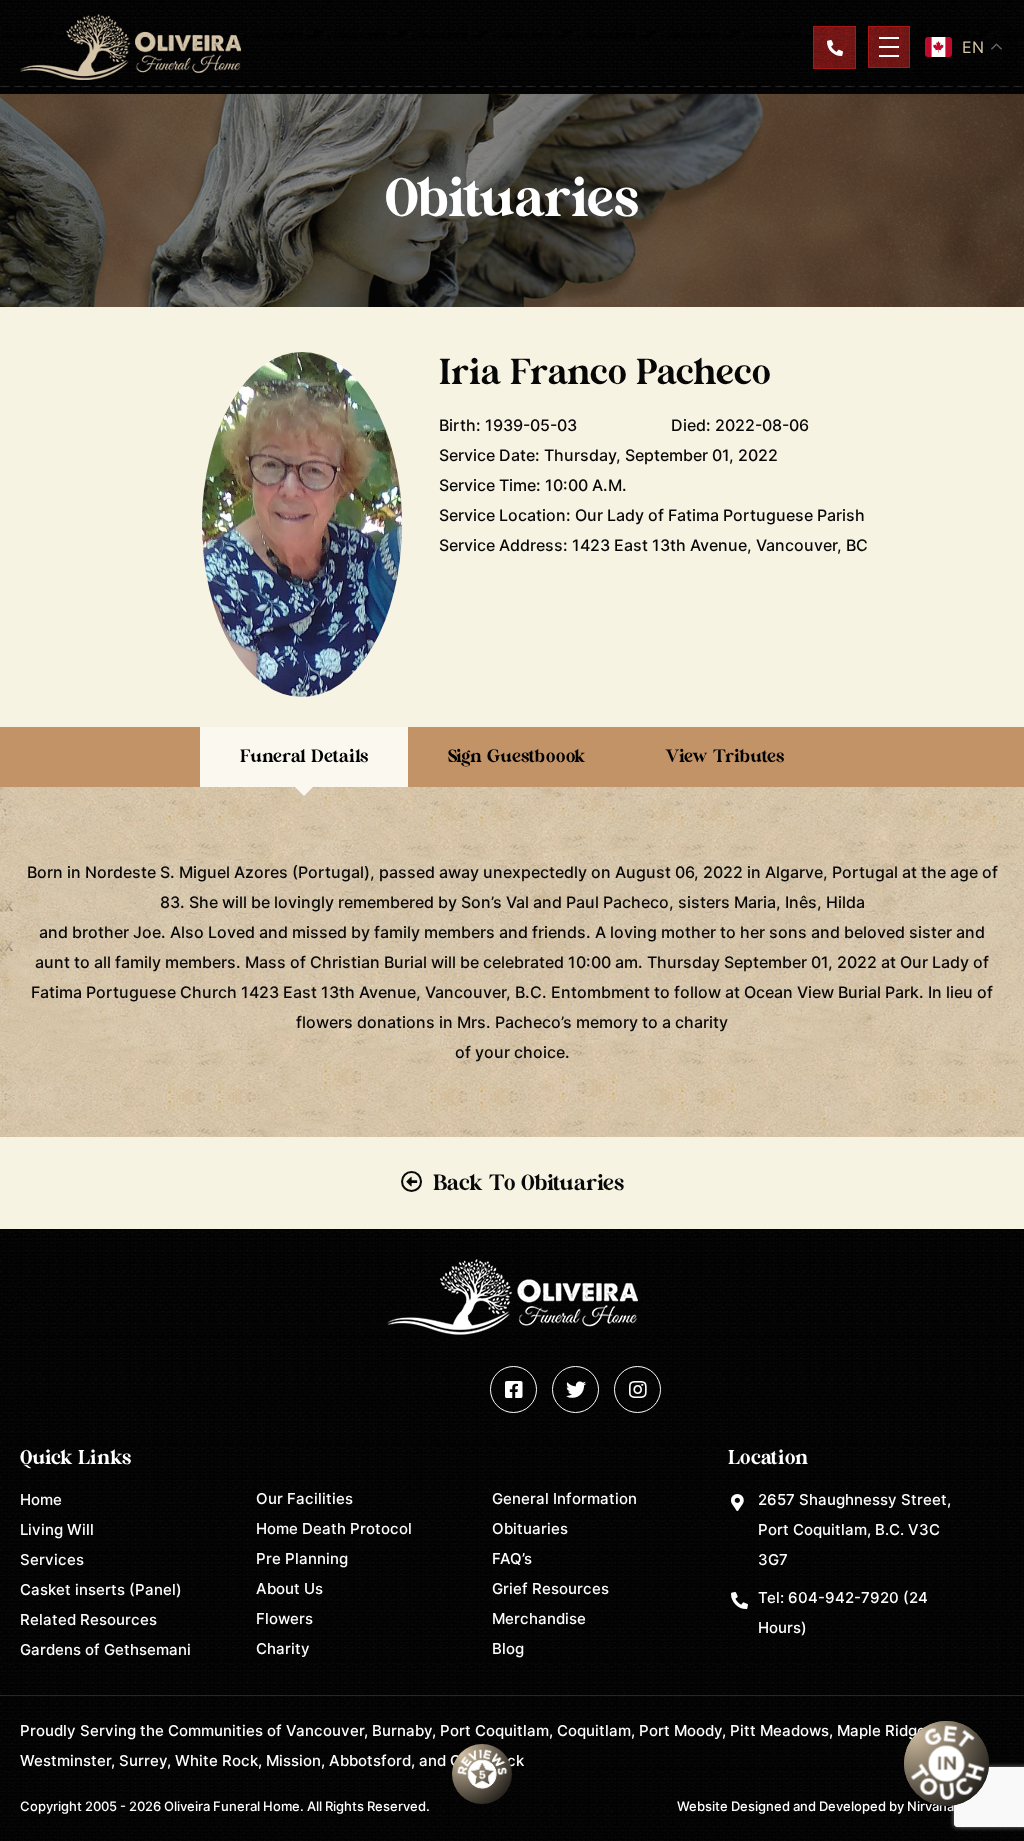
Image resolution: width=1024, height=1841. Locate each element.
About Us (289, 1588)
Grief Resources (550, 1588)
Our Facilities (304, 1498)
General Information (564, 1498)
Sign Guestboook (516, 757)
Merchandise (539, 1618)
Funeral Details (304, 757)
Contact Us (834, 47)
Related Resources (88, 1619)
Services (52, 1559)
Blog (508, 1648)
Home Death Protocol (334, 1528)
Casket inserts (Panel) (101, 1589)
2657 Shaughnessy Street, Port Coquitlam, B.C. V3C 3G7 (854, 1529)
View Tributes (724, 757)
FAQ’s (512, 1558)
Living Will (57, 1529)
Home (41, 1499)
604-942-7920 (843, 1597)
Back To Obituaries (528, 1183)
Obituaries (530, 1528)
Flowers (284, 1618)
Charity (283, 1648)
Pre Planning (302, 1558)
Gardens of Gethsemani (105, 1649)
